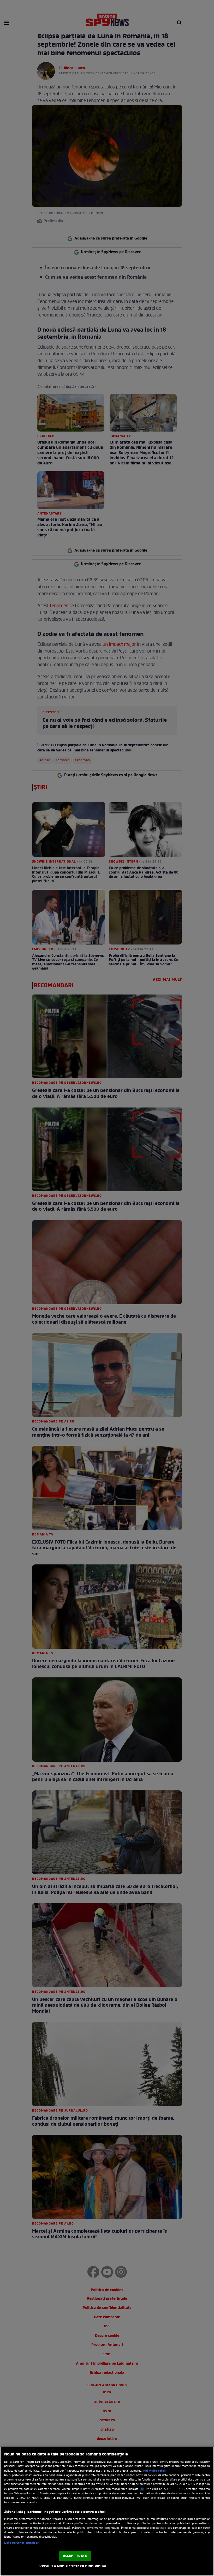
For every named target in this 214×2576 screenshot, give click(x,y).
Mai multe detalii (155, 2471)
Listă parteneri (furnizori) (22, 2543)
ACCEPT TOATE (75, 2556)
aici (142, 2489)
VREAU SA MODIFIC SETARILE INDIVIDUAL (73, 2566)
